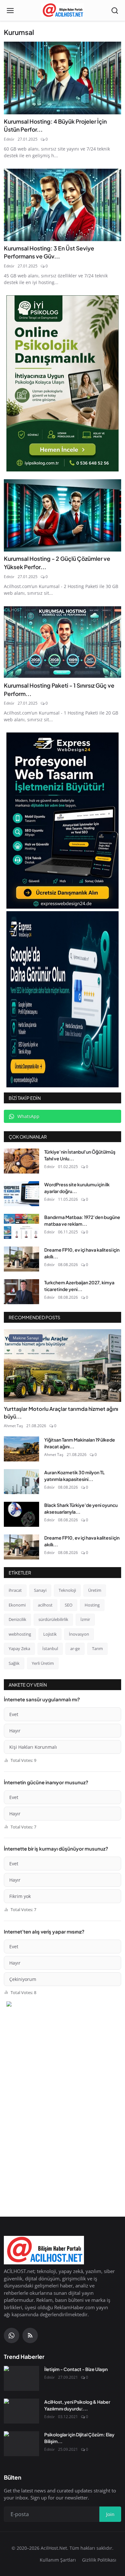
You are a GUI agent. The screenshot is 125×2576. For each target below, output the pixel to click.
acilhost (45, 1605)
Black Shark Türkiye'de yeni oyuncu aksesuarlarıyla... (81, 1508)
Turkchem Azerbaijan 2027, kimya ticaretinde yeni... (79, 1286)
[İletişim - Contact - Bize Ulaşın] (21, 2378)
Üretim (95, 1590)
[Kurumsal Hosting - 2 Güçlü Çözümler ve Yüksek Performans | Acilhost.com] (63, 515)
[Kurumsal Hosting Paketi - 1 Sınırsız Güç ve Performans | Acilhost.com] (63, 642)
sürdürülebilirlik (53, 1619)
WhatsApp (28, 1116)
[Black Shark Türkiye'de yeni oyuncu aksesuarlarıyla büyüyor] (21, 1514)
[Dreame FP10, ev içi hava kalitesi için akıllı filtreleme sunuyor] (21, 1259)
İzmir (85, 1619)
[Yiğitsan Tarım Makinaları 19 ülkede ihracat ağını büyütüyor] (21, 1449)
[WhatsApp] (12, 2335)
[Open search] (115, 11)
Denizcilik (17, 1619)
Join (110, 2514)
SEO (69, 1605)
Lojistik (50, 1634)
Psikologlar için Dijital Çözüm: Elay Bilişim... (79, 2438)
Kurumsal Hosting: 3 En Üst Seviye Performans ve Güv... (49, 252)
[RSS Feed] (30, 2335)
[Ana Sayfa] (63, 11)
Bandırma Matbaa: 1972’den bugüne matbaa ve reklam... (82, 1220)
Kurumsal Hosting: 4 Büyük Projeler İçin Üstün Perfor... (55, 126)
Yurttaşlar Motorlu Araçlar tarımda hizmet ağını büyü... (61, 1413)
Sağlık (14, 1663)
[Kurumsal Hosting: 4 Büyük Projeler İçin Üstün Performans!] (63, 78)
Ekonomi (17, 1605)
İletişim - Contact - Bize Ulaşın (76, 2369)
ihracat (15, 1590)
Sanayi (40, 1590)
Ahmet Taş (13, 1426)
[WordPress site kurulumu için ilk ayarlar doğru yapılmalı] (21, 1194)
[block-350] (63, 383)
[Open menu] (10, 11)
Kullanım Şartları (58, 2560)
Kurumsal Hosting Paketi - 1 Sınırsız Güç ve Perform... (59, 690)
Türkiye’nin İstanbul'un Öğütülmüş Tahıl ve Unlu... (80, 1155)
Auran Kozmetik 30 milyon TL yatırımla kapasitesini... (75, 1476)
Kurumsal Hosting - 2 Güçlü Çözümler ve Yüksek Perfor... (57, 563)
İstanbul (50, 1648)
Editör (9, 139)
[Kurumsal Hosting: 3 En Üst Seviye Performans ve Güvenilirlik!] (63, 205)
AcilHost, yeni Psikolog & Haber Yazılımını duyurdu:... (77, 2405)
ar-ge (75, 1648)
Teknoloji (67, 1590)
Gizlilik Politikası (99, 2560)
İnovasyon (79, 1634)
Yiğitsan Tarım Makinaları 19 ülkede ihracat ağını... (80, 1443)
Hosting (92, 1605)
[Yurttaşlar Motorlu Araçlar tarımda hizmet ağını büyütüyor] (63, 1366)
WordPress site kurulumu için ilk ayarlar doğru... (77, 1188)
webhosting (20, 1634)
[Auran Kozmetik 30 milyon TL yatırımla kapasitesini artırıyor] (21, 1482)
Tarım (97, 1648)
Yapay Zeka (19, 1648)
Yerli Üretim (43, 1663)
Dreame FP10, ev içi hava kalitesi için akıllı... (82, 1253)
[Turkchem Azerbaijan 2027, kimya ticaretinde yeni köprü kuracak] (21, 1292)
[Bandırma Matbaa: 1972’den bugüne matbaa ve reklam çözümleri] (21, 1226)
